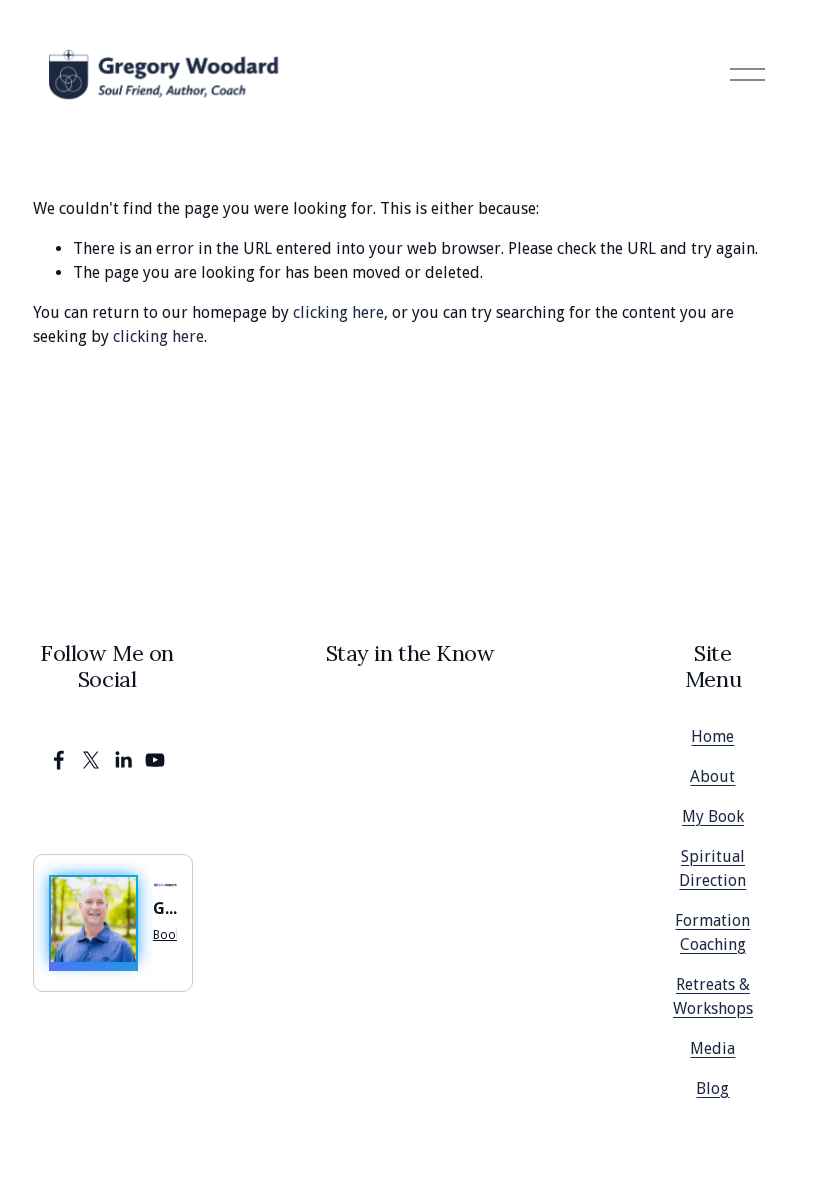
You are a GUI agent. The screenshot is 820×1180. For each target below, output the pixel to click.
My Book (713, 816)
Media (712, 1048)
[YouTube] (155, 760)
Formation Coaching (712, 932)
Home (712, 736)
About (712, 776)
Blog (712, 1088)
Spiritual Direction (712, 868)
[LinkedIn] (123, 760)
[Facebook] (59, 760)
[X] (91, 760)
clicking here (338, 312)
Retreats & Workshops (713, 996)
